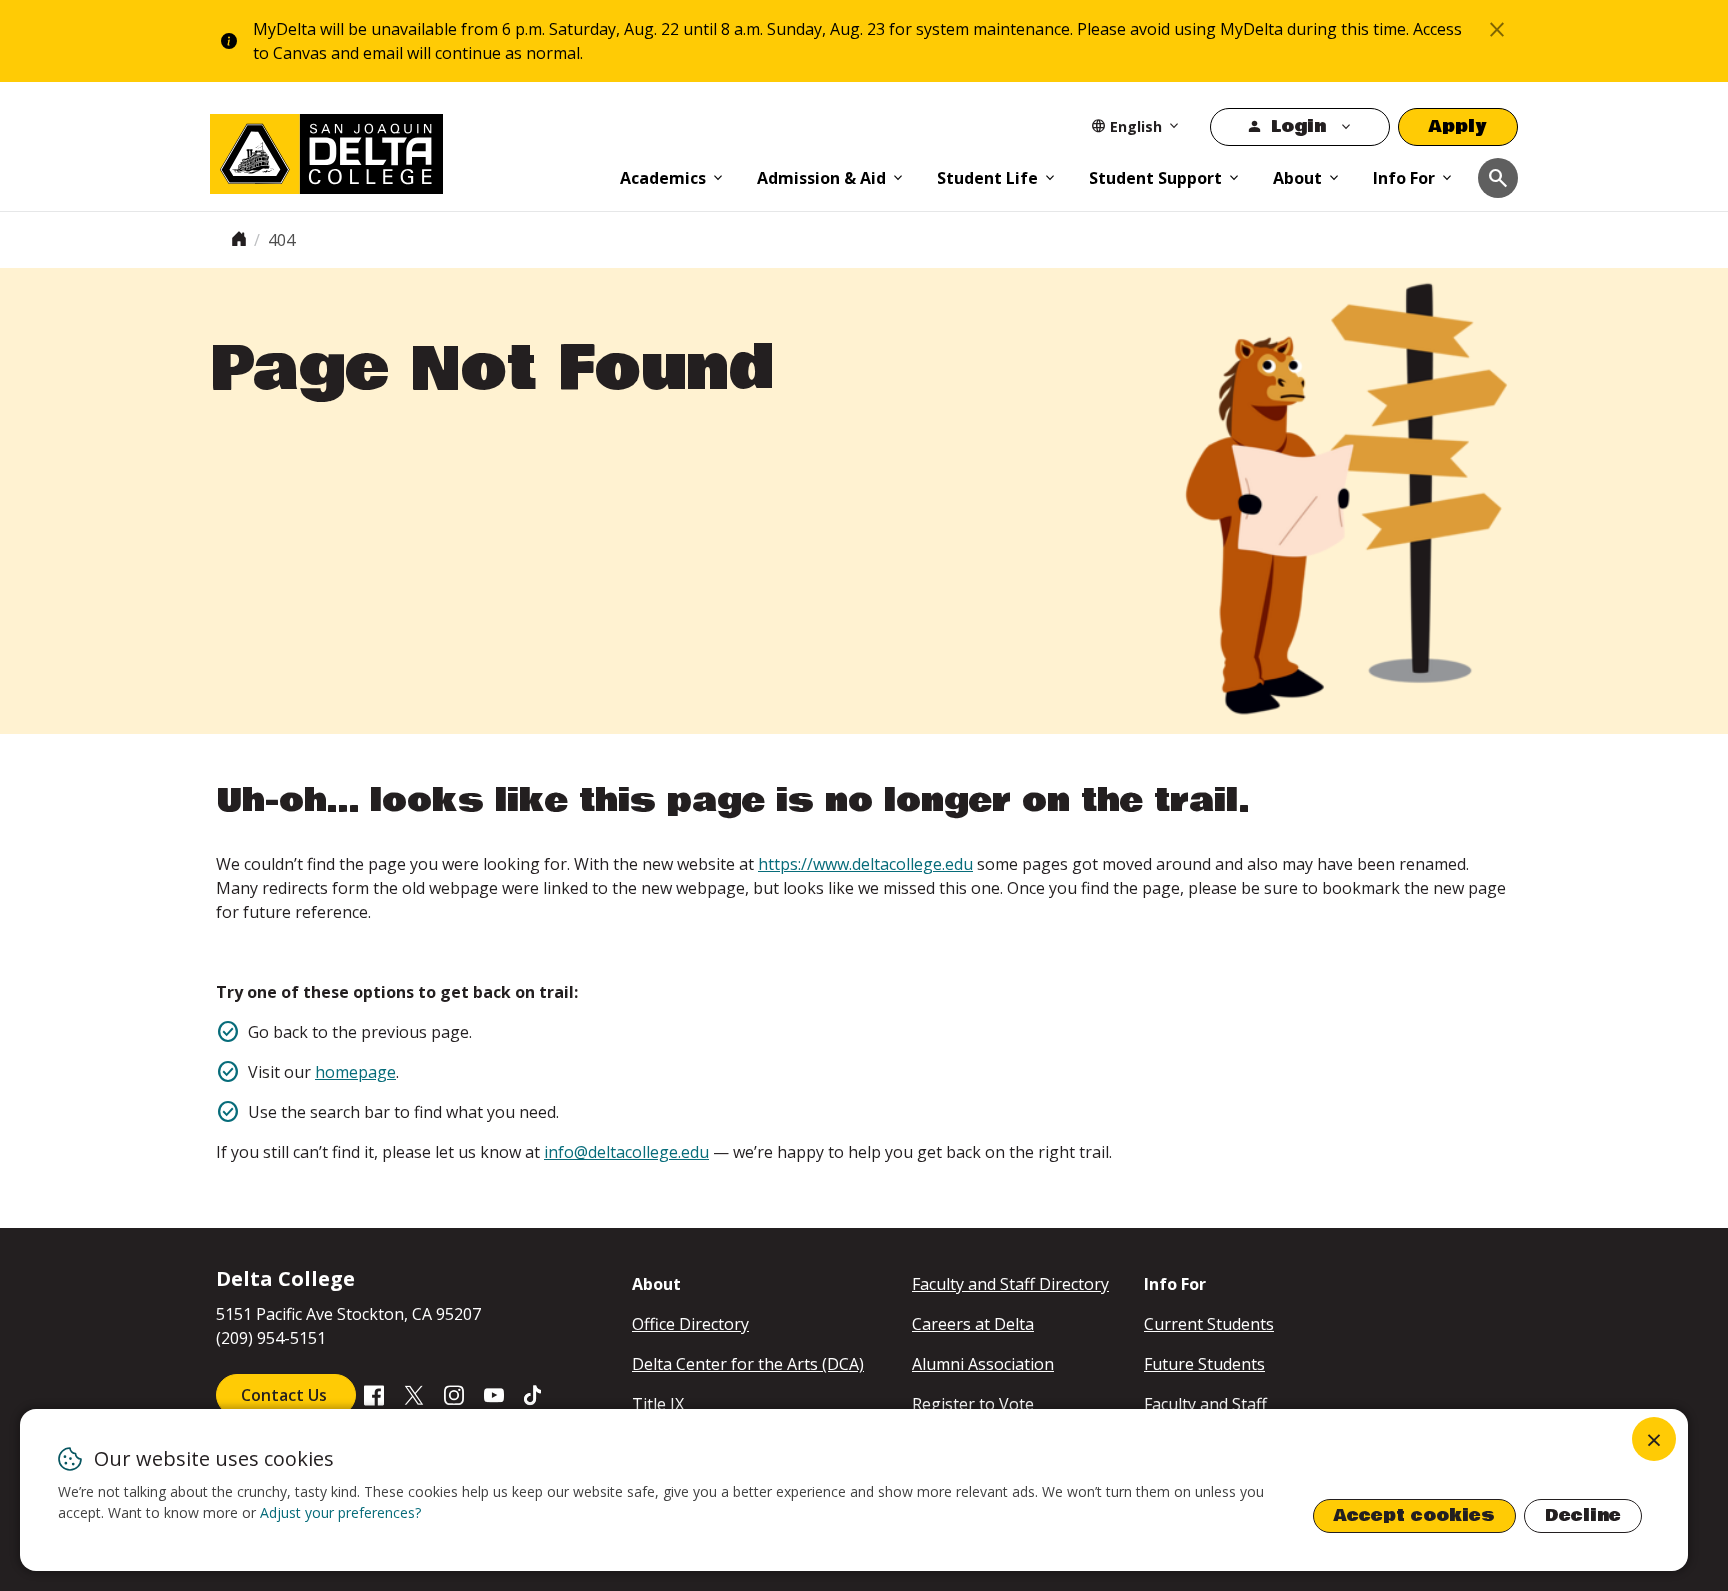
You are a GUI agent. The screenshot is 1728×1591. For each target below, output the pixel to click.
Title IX (658, 1404)
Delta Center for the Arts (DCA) (748, 1364)
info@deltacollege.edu (626, 1152)
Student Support (1155, 178)
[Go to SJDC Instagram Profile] (454, 1394)
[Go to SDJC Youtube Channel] (494, 1394)
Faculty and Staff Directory (1010, 1284)
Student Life (987, 178)
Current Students (1209, 1324)
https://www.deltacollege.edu (865, 864)
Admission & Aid (821, 178)
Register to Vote (973, 1404)
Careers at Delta (973, 1324)
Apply (1458, 126)
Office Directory (690, 1324)
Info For (1404, 178)
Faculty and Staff (1205, 1404)
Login (1298, 126)
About (1297, 178)
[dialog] (854, 1490)
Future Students (1204, 1364)
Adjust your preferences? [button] (340, 1512)
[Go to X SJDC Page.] (414, 1394)
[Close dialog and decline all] (1654, 1439)
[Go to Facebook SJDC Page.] (374, 1394)
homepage (355, 1072)
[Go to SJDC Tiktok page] (534, 1394)
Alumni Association (983, 1364)
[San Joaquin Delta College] (405, 150)
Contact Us (286, 1395)
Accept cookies (1414, 1515)
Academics (663, 178)
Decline (1583, 1515)
